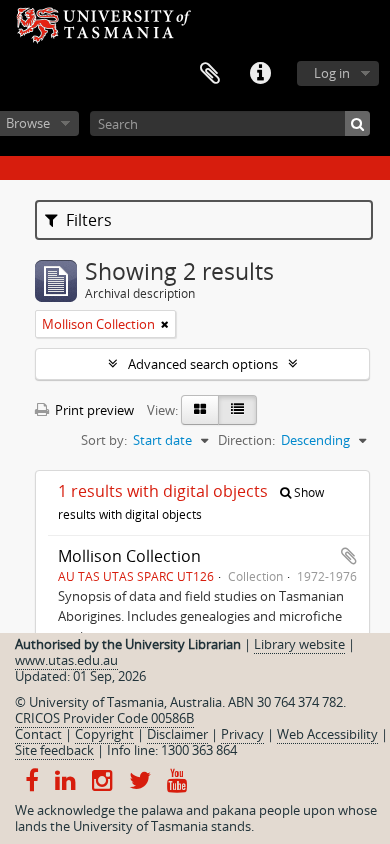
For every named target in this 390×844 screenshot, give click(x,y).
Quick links (260, 74)
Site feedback (54, 750)
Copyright (104, 734)
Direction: (246, 440)
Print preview (93, 410)
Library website (299, 644)
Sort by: (104, 440)
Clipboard (210, 74)
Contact (38, 734)
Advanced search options (203, 364)
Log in (332, 73)
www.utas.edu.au (66, 660)
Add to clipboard (349, 556)
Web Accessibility (327, 734)
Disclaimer (177, 734)
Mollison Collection (129, 556)
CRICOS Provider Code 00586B (104, 718)
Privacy (242, 734)
